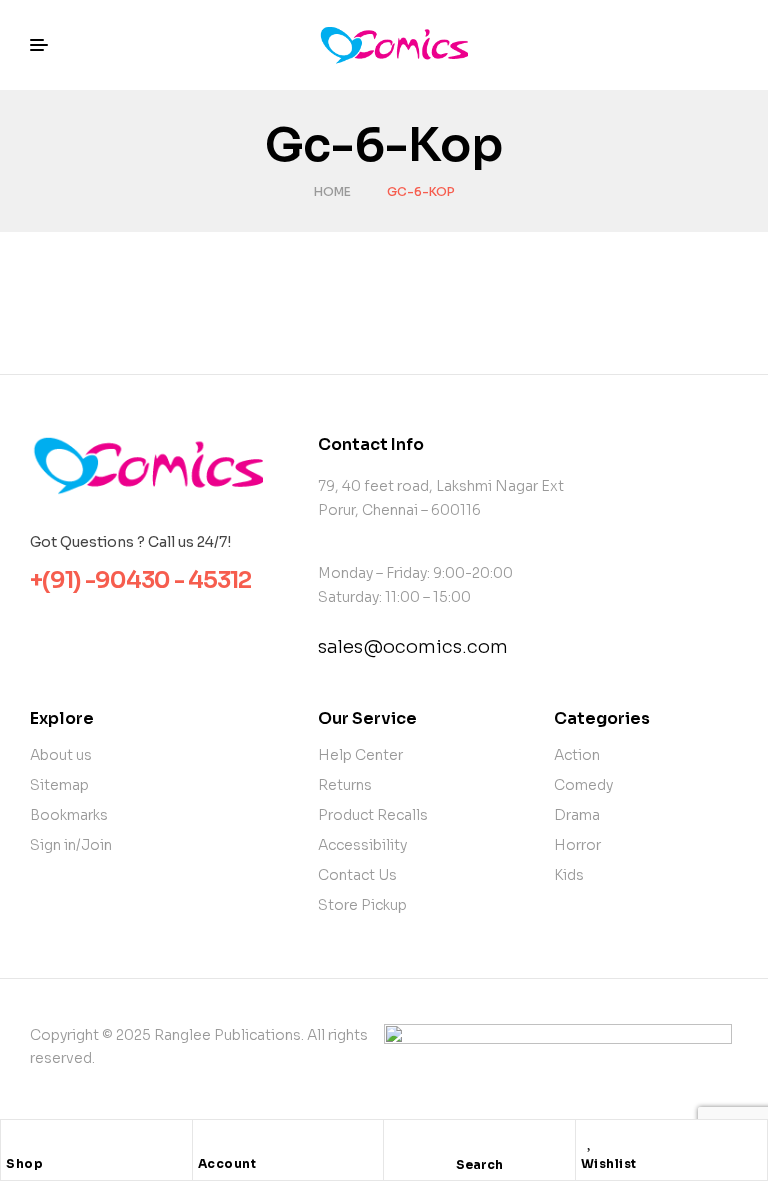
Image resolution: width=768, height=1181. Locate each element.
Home (332, 191)
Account (227, 1163)
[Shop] (16, 1140)
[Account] (208, 1140)
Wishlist (609, 1163)
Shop (24, 1163)
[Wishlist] (591, 1140)
